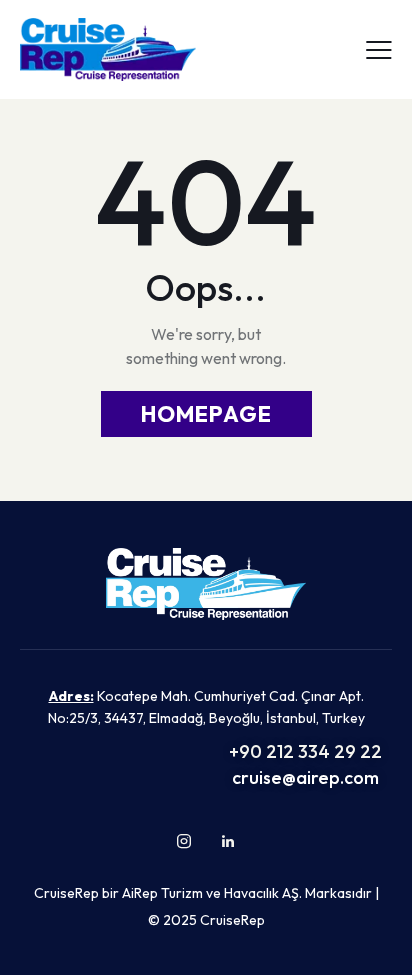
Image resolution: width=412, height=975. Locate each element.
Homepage (206, 414)
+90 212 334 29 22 (305, 751)
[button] (379, 48)
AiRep (140, 893)
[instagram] (184, 841)
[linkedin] (228, 841)
